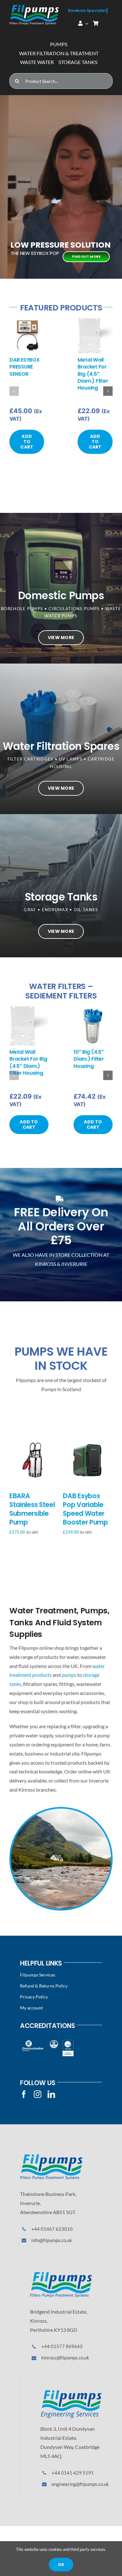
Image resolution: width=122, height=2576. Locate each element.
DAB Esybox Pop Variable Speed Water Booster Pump (85, 1509)
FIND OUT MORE (86, 256)
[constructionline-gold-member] (33, 2042)
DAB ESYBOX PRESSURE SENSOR (25, 367)
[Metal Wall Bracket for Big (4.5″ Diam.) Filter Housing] (95, 321)
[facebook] (24, 2094)
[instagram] (38, 2094)
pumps (69, 1675)
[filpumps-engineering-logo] (71, 2392)
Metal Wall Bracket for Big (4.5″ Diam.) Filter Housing (93, 374)
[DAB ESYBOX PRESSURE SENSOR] (27, 321)
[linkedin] (51, 2094)
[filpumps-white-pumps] (34, 7)
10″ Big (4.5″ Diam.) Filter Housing (89, 1059)
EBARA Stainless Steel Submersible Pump (32, 1509)
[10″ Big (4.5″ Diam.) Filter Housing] (93, 1009)
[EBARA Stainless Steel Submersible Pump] (34, 1440)
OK (61, 2565)
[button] (14, 391)
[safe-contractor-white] (54, 2042)
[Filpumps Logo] (51, 2157)
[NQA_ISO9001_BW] (68, 2042)
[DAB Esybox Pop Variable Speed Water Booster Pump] (88, 1440)
